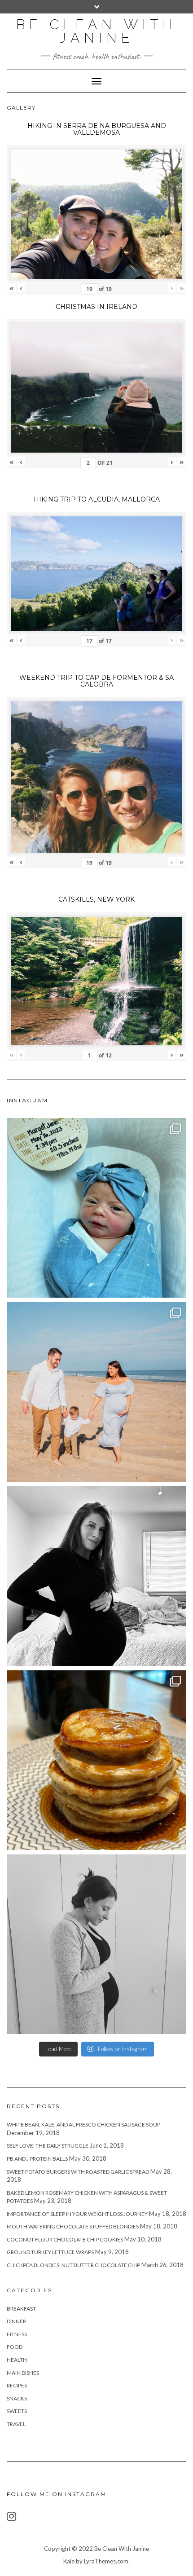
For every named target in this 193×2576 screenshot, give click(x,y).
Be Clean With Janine (96, 31)
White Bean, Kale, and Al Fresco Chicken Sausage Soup (83, 2125)
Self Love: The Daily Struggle (48, 2146)
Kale (69, 2561)
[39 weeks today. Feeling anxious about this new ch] (96, 1392)
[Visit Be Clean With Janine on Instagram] (11, 2518)
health (17, 2360)
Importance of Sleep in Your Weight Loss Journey (77, 2214)
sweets (17, 2411)
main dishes (23, 2373)
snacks (17, 2398)
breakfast (21, 2309)
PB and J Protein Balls (37, 2159)
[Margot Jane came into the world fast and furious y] (96, 1208)
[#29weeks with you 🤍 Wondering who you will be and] (96, 1576)
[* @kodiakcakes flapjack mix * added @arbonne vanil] (96, 1760)
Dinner (16, 2321)
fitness (17, 2334)
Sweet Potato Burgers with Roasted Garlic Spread (78, 2172)
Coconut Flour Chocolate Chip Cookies (65, 2239)
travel (16, 2424)
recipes (17, 2385)
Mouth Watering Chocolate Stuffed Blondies (73, 2226)
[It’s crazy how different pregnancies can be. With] (96, 1944)
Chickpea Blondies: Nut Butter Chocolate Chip (73, 2265)
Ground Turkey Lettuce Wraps (50, 2252)
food (15, 2347)
